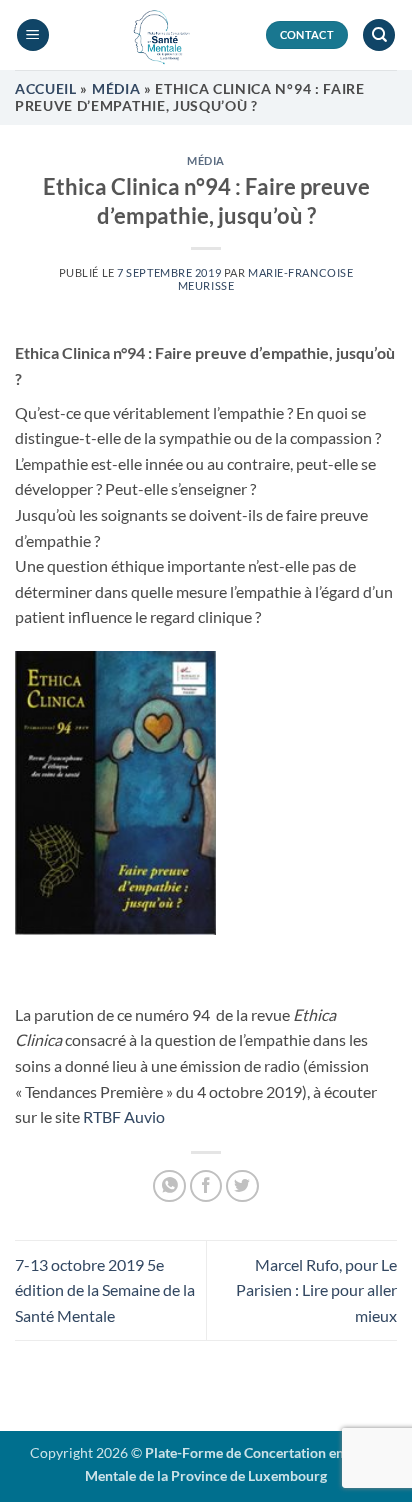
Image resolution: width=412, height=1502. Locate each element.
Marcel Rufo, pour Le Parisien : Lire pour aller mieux (316, 1290)
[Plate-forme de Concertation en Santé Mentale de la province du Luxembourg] (157, 35)
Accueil (46, 89)
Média (116, 89)
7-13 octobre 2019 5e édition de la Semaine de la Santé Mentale (105, 1290)
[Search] (379, 35)
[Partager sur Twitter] (242, 1186)
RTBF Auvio (124, 1116)
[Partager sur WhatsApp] (169, 1186)
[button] (33, 35)
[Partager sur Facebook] (206, 1186)
